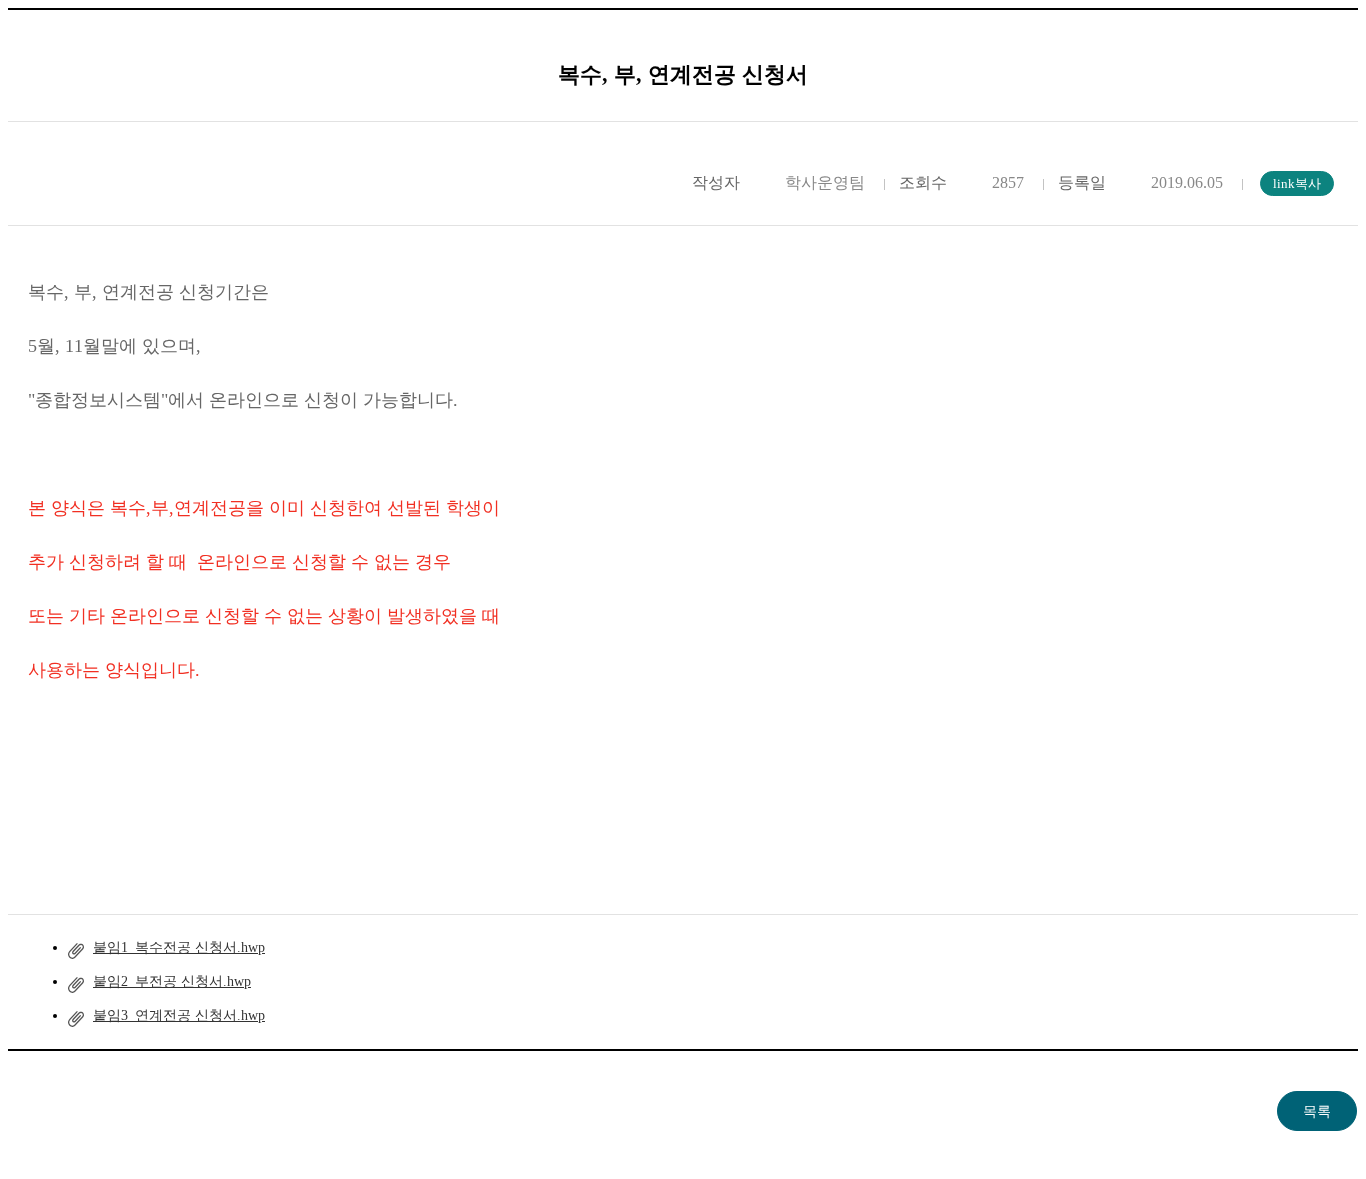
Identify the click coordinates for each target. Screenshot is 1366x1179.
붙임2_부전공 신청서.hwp (172, 981)
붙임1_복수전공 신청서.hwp (179, 947)
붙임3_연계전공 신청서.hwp (179, 1015)
